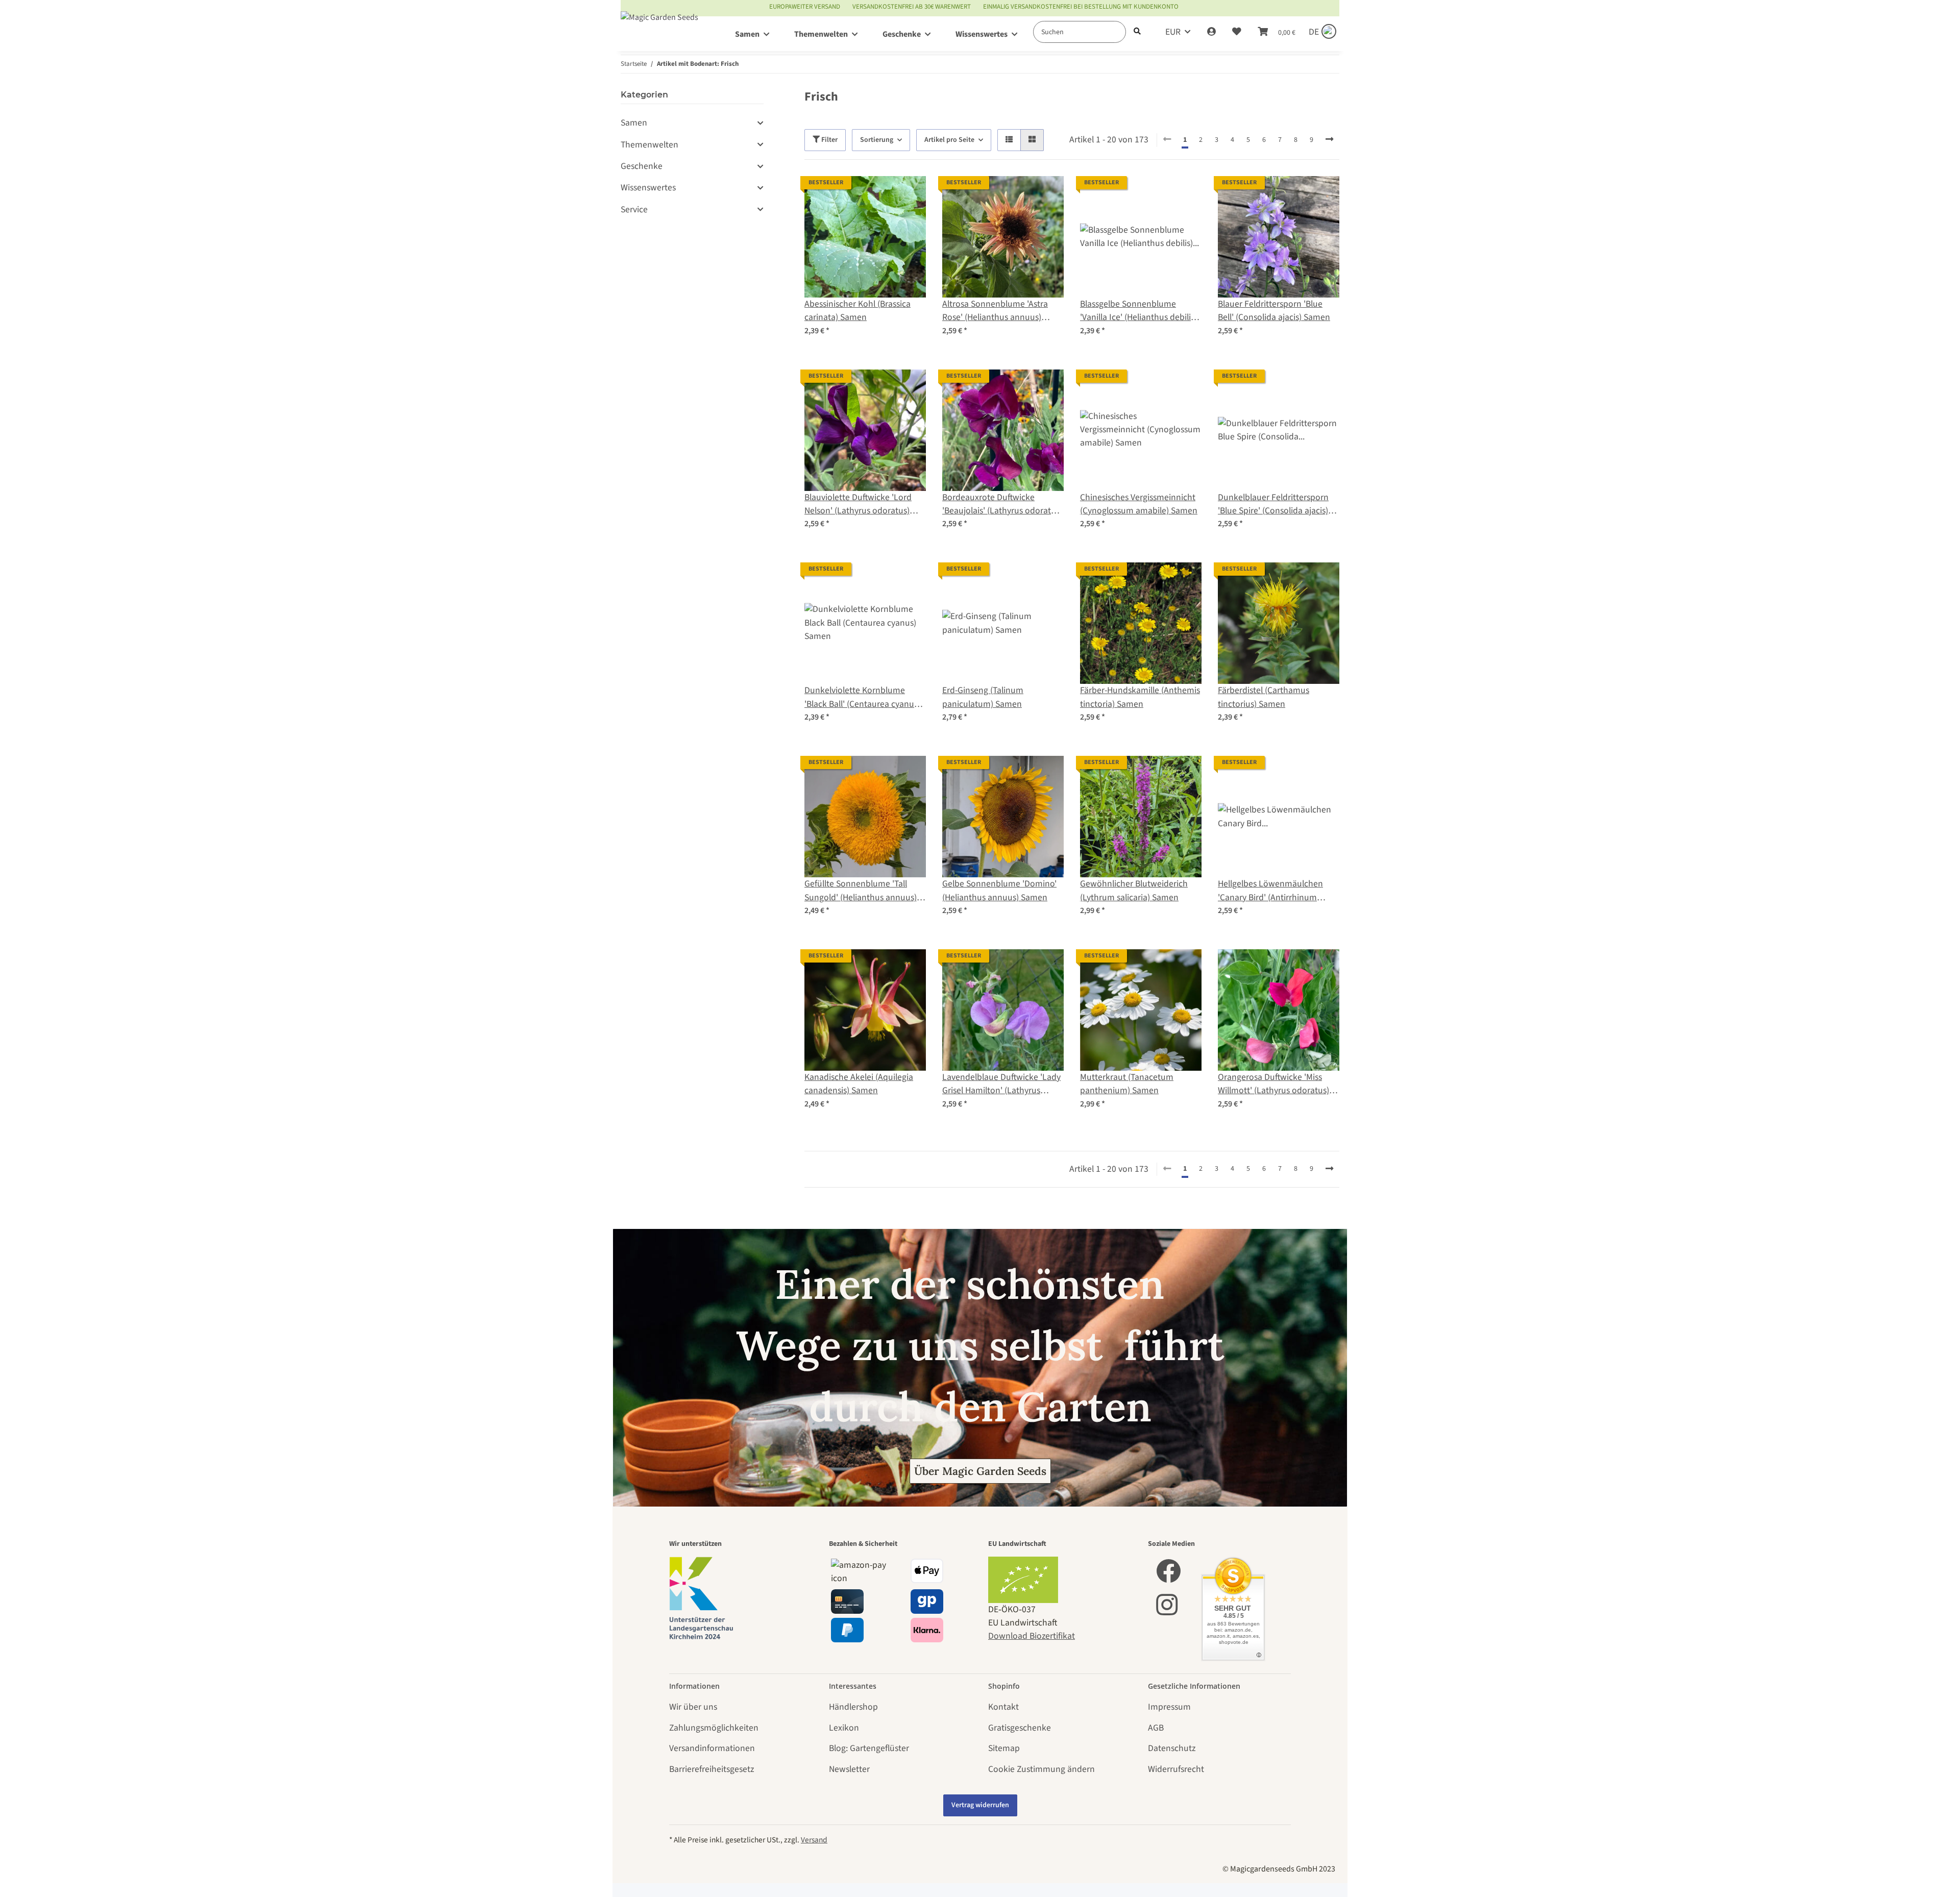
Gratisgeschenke (1020, 1728)
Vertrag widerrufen (980, 1805)
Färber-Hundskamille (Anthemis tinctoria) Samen (1140, 697)
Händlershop (853, 1707)
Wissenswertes (648, 188)
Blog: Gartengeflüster (869, 1748)
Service (634, 210)
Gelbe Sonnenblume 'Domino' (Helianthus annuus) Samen (999, 890)
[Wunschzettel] (1237, 32)
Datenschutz (1172, 1748)
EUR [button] (1173, 32)
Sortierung (877, 140)
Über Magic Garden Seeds (980, 1471)
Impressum (1169, 1707)
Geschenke (642, 166)
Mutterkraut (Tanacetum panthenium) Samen (1127, 1084)
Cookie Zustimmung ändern (1042, 1769)
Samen (634, 123)
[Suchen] (1137, 32)
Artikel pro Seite (949, 140)
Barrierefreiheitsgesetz (712, 1769)
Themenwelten (650, 145)
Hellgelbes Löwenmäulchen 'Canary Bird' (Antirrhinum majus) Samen (1270, 891)
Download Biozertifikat (1032, 1636)
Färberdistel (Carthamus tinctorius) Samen (1264, 697)
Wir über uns (693, 1707)
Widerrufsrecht (1176, 1769)
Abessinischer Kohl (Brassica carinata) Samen (857, 311)
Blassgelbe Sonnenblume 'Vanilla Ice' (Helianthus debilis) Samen (1138, 311)
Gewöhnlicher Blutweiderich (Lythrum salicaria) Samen (1134, 890)
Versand (814, 1840)
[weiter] (1329, 140)
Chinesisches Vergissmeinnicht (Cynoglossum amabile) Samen (1139, 504)
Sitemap (1004, 1748)
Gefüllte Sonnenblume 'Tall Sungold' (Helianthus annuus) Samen (861, 891)
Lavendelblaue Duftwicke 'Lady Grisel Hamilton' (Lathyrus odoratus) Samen (1001, 1084)
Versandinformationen (712, 1748)
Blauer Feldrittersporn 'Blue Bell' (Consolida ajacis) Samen (1274, 311)
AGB (1156, 1728)
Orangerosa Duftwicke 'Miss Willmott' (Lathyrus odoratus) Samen (1273, 1084)
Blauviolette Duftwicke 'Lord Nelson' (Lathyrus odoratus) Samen (858, 504)
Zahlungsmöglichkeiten (714, 1728)
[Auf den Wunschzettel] (909, 193)
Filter (829, 140)
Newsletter (849, 1769)
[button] (1211, 32)
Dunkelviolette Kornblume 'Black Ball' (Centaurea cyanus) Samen (862, 697)
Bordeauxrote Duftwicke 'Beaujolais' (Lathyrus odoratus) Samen (1002, 504)
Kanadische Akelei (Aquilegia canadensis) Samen (859, 1084)
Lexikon (844, 1728)
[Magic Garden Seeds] (659, 27)
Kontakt (1003, 1707)
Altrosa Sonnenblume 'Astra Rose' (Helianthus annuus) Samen (995, 311)
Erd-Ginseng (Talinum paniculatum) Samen (983, 697)
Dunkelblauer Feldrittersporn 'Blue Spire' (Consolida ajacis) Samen (1273, 504)
